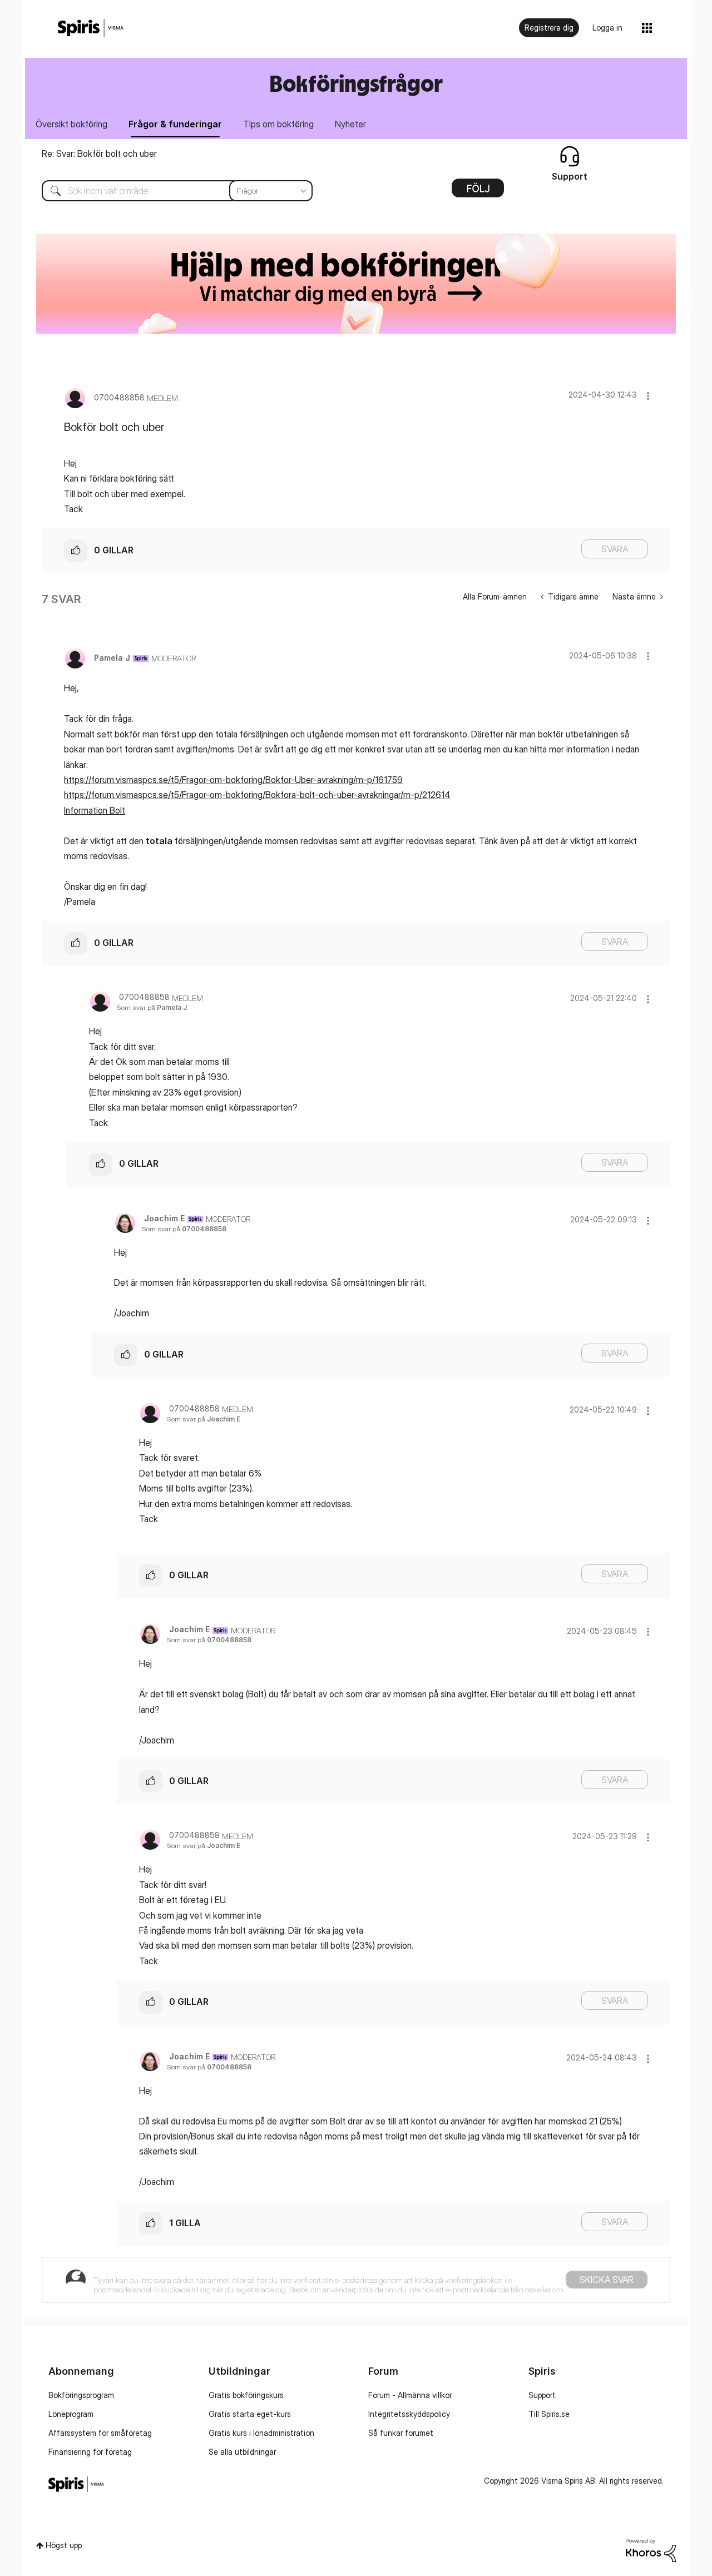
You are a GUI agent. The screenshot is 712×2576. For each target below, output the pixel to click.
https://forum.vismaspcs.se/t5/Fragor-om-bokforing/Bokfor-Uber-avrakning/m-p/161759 (233, 780)
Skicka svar (607, 2280)
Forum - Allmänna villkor (410, 2395)
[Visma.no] (91, 28)
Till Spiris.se (549, 2414)
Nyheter (350, 124)
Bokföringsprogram (81, 2395)
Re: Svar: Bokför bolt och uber (99, 153)
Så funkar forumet (401, 2433)
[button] (648, 396)
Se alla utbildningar (242, 2452)
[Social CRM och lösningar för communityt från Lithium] (651, 2549)
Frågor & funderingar (175, 124)
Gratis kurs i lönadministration (261, 2433)
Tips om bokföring (278, 124)
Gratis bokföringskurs (246, 2395)
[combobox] (169, 191)
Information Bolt (95, 810)
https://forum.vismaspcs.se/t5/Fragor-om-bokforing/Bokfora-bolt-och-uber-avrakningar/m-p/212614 (257, 795)
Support (542, 2395)
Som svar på (152, 1007)
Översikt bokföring (71, 124)
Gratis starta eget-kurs (250, 2414)
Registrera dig (549, 28)
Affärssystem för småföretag (100, 2433)
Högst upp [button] (64, 2545)
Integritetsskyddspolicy (409, 2414)
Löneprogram (71, 2414)
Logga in (607, 28)
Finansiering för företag (90, 2452)
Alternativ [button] (478, 192)
